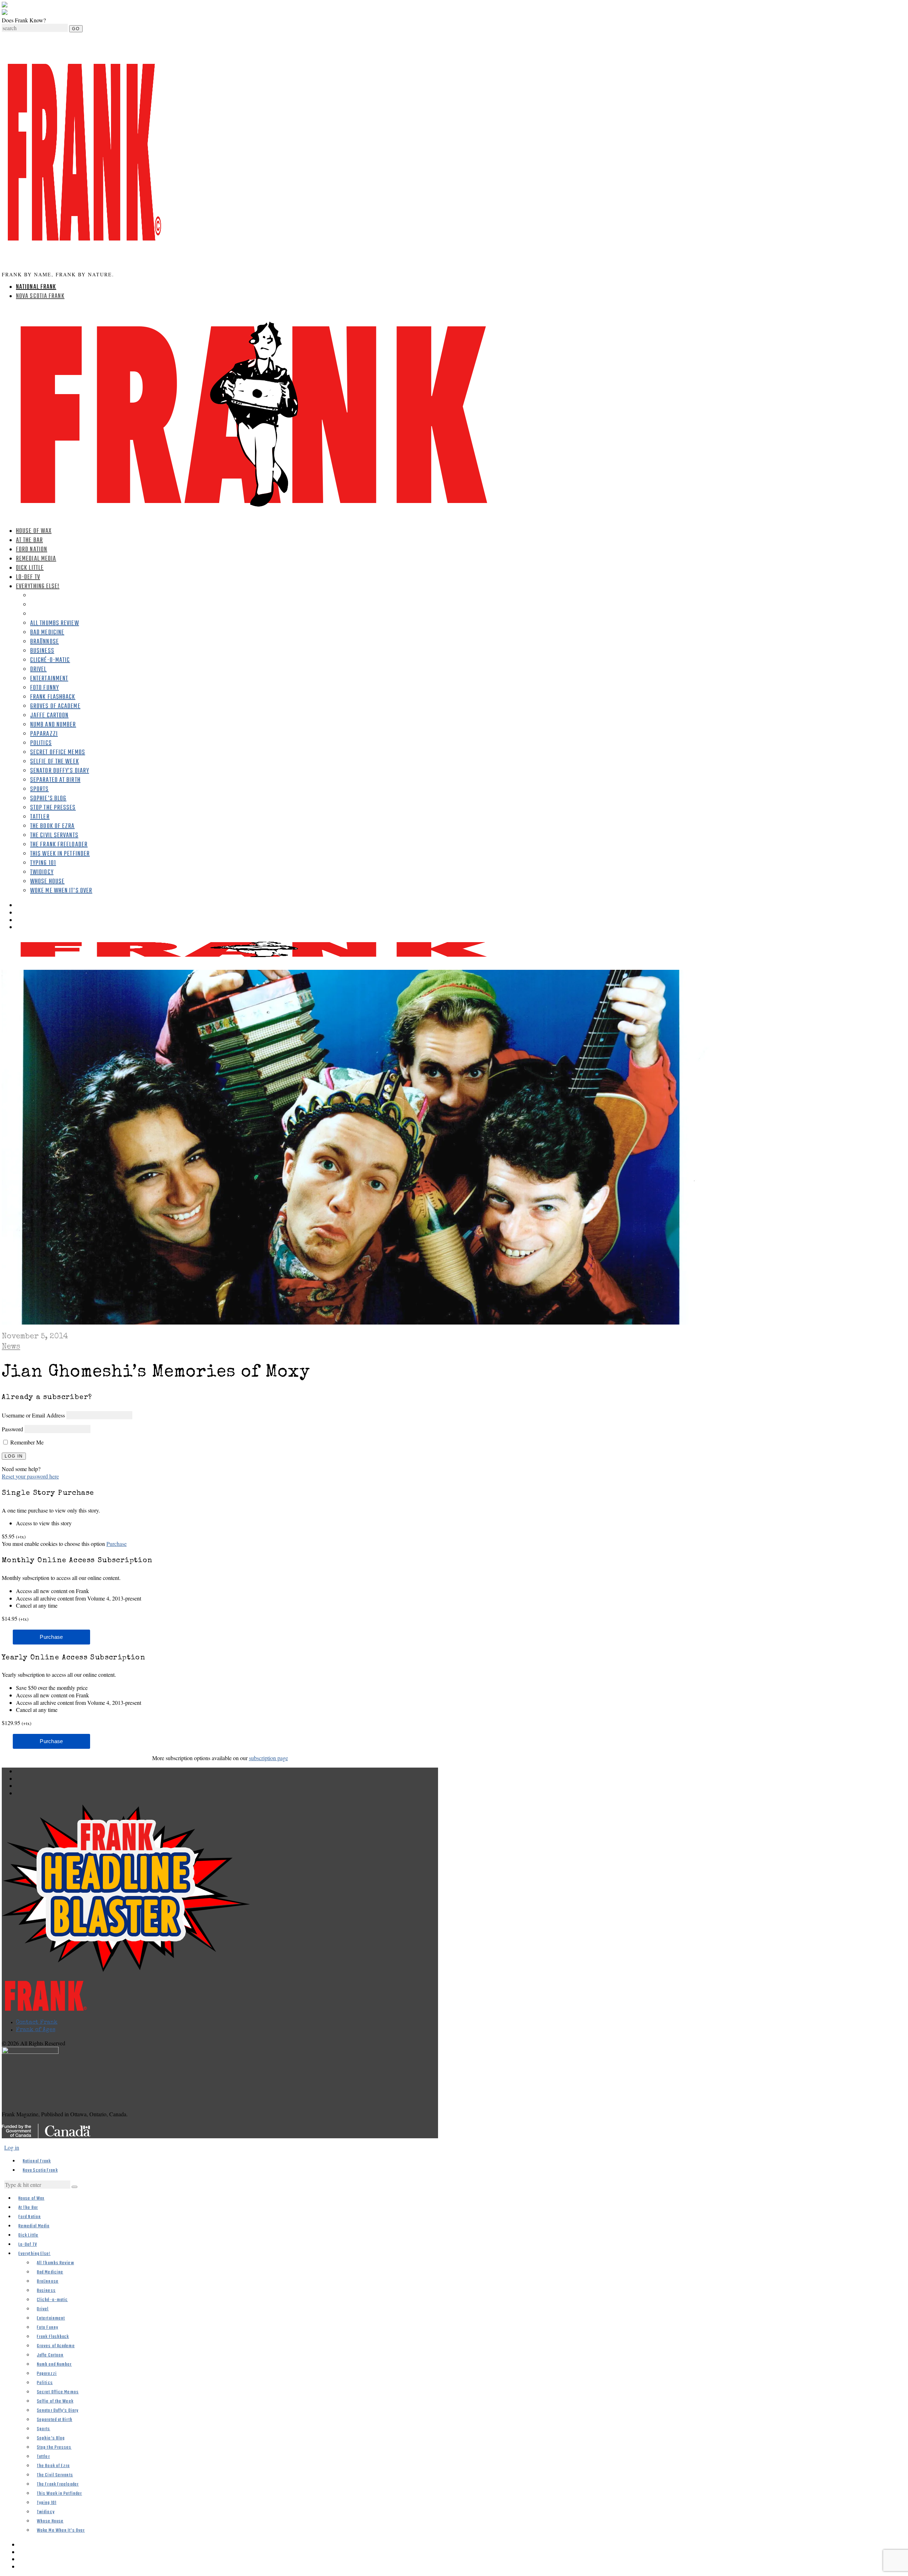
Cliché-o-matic (50, 660)
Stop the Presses (53, 808)
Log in (12, 2147)
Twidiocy (42, 872)
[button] (74, 2187)
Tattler (40, 817)
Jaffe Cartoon (49, 716)
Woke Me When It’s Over (61, 891)
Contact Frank (37, 2023)
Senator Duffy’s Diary (60, 771)
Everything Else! (38, 587)
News (11, 1347)
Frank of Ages (36, 2030)
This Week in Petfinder (60, 854)
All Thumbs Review (55, 623)
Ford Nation (32, 550)
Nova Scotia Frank (40, 296)
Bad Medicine (47, 633)
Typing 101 (43, 863)
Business (42, 651)
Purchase (117, 1544)
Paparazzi (44, 734)
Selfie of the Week (55, 762)
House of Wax (34, 531)
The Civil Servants (54, 836)
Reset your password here (30, 1476)
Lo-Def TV (28, 577)
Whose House (47, 882)
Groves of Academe (55, 706)
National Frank (36, 287)
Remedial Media (36, 559)
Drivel (38, 670)
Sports (40, 789)
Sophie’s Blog (48, 799)
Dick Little (30, 568)
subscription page (268, 1758)
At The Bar (29, 540)
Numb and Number (53, 725)
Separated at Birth (55, 780)
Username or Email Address (33, 1415)
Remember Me (26, 1442)
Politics (41, 743)
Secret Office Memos (58, 753)
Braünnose (45, 642)
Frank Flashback (53, 697)
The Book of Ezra (52, 826)
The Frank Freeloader (59, 845)
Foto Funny (45, 688)
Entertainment (49, 679)
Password (12, 1429)
